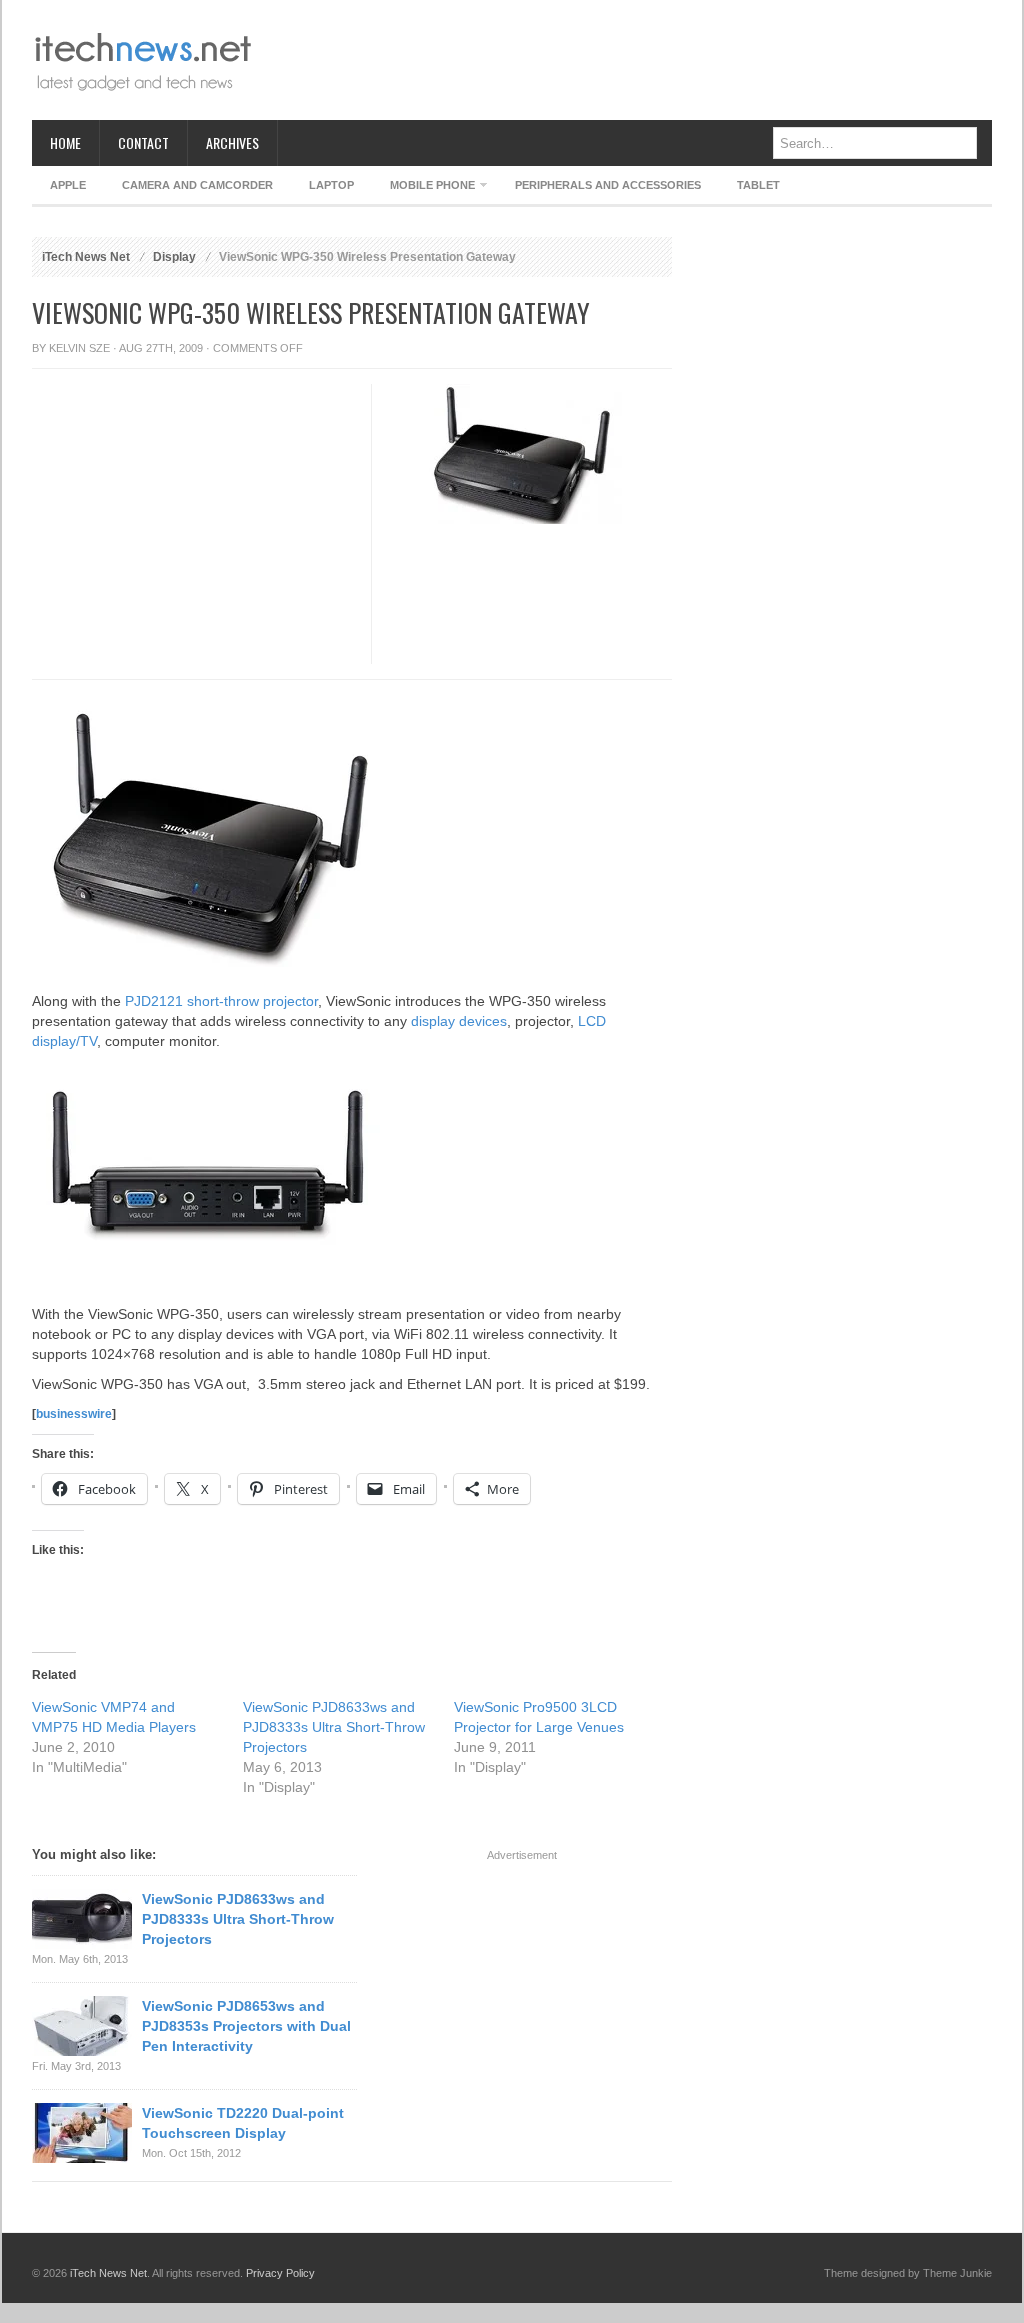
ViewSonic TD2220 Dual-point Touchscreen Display (243, 2123)
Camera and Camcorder (197, 185)
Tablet (758, 185)
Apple (68, 185)
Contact (143, 142)
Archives (232, 142)
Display (174, 257)
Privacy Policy (280, 2273)
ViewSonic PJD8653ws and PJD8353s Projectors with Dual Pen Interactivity (246, 2026)
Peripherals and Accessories (608, 185)
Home (65, 142)
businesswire (74, 1414)
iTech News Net (86, 257)
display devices (459, 1021)
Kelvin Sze (79, 348)
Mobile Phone (423, 188)
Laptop (331, 185)
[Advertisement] (628, 60)
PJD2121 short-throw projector (221, 1001)
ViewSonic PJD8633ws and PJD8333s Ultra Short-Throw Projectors (334, 1727)
